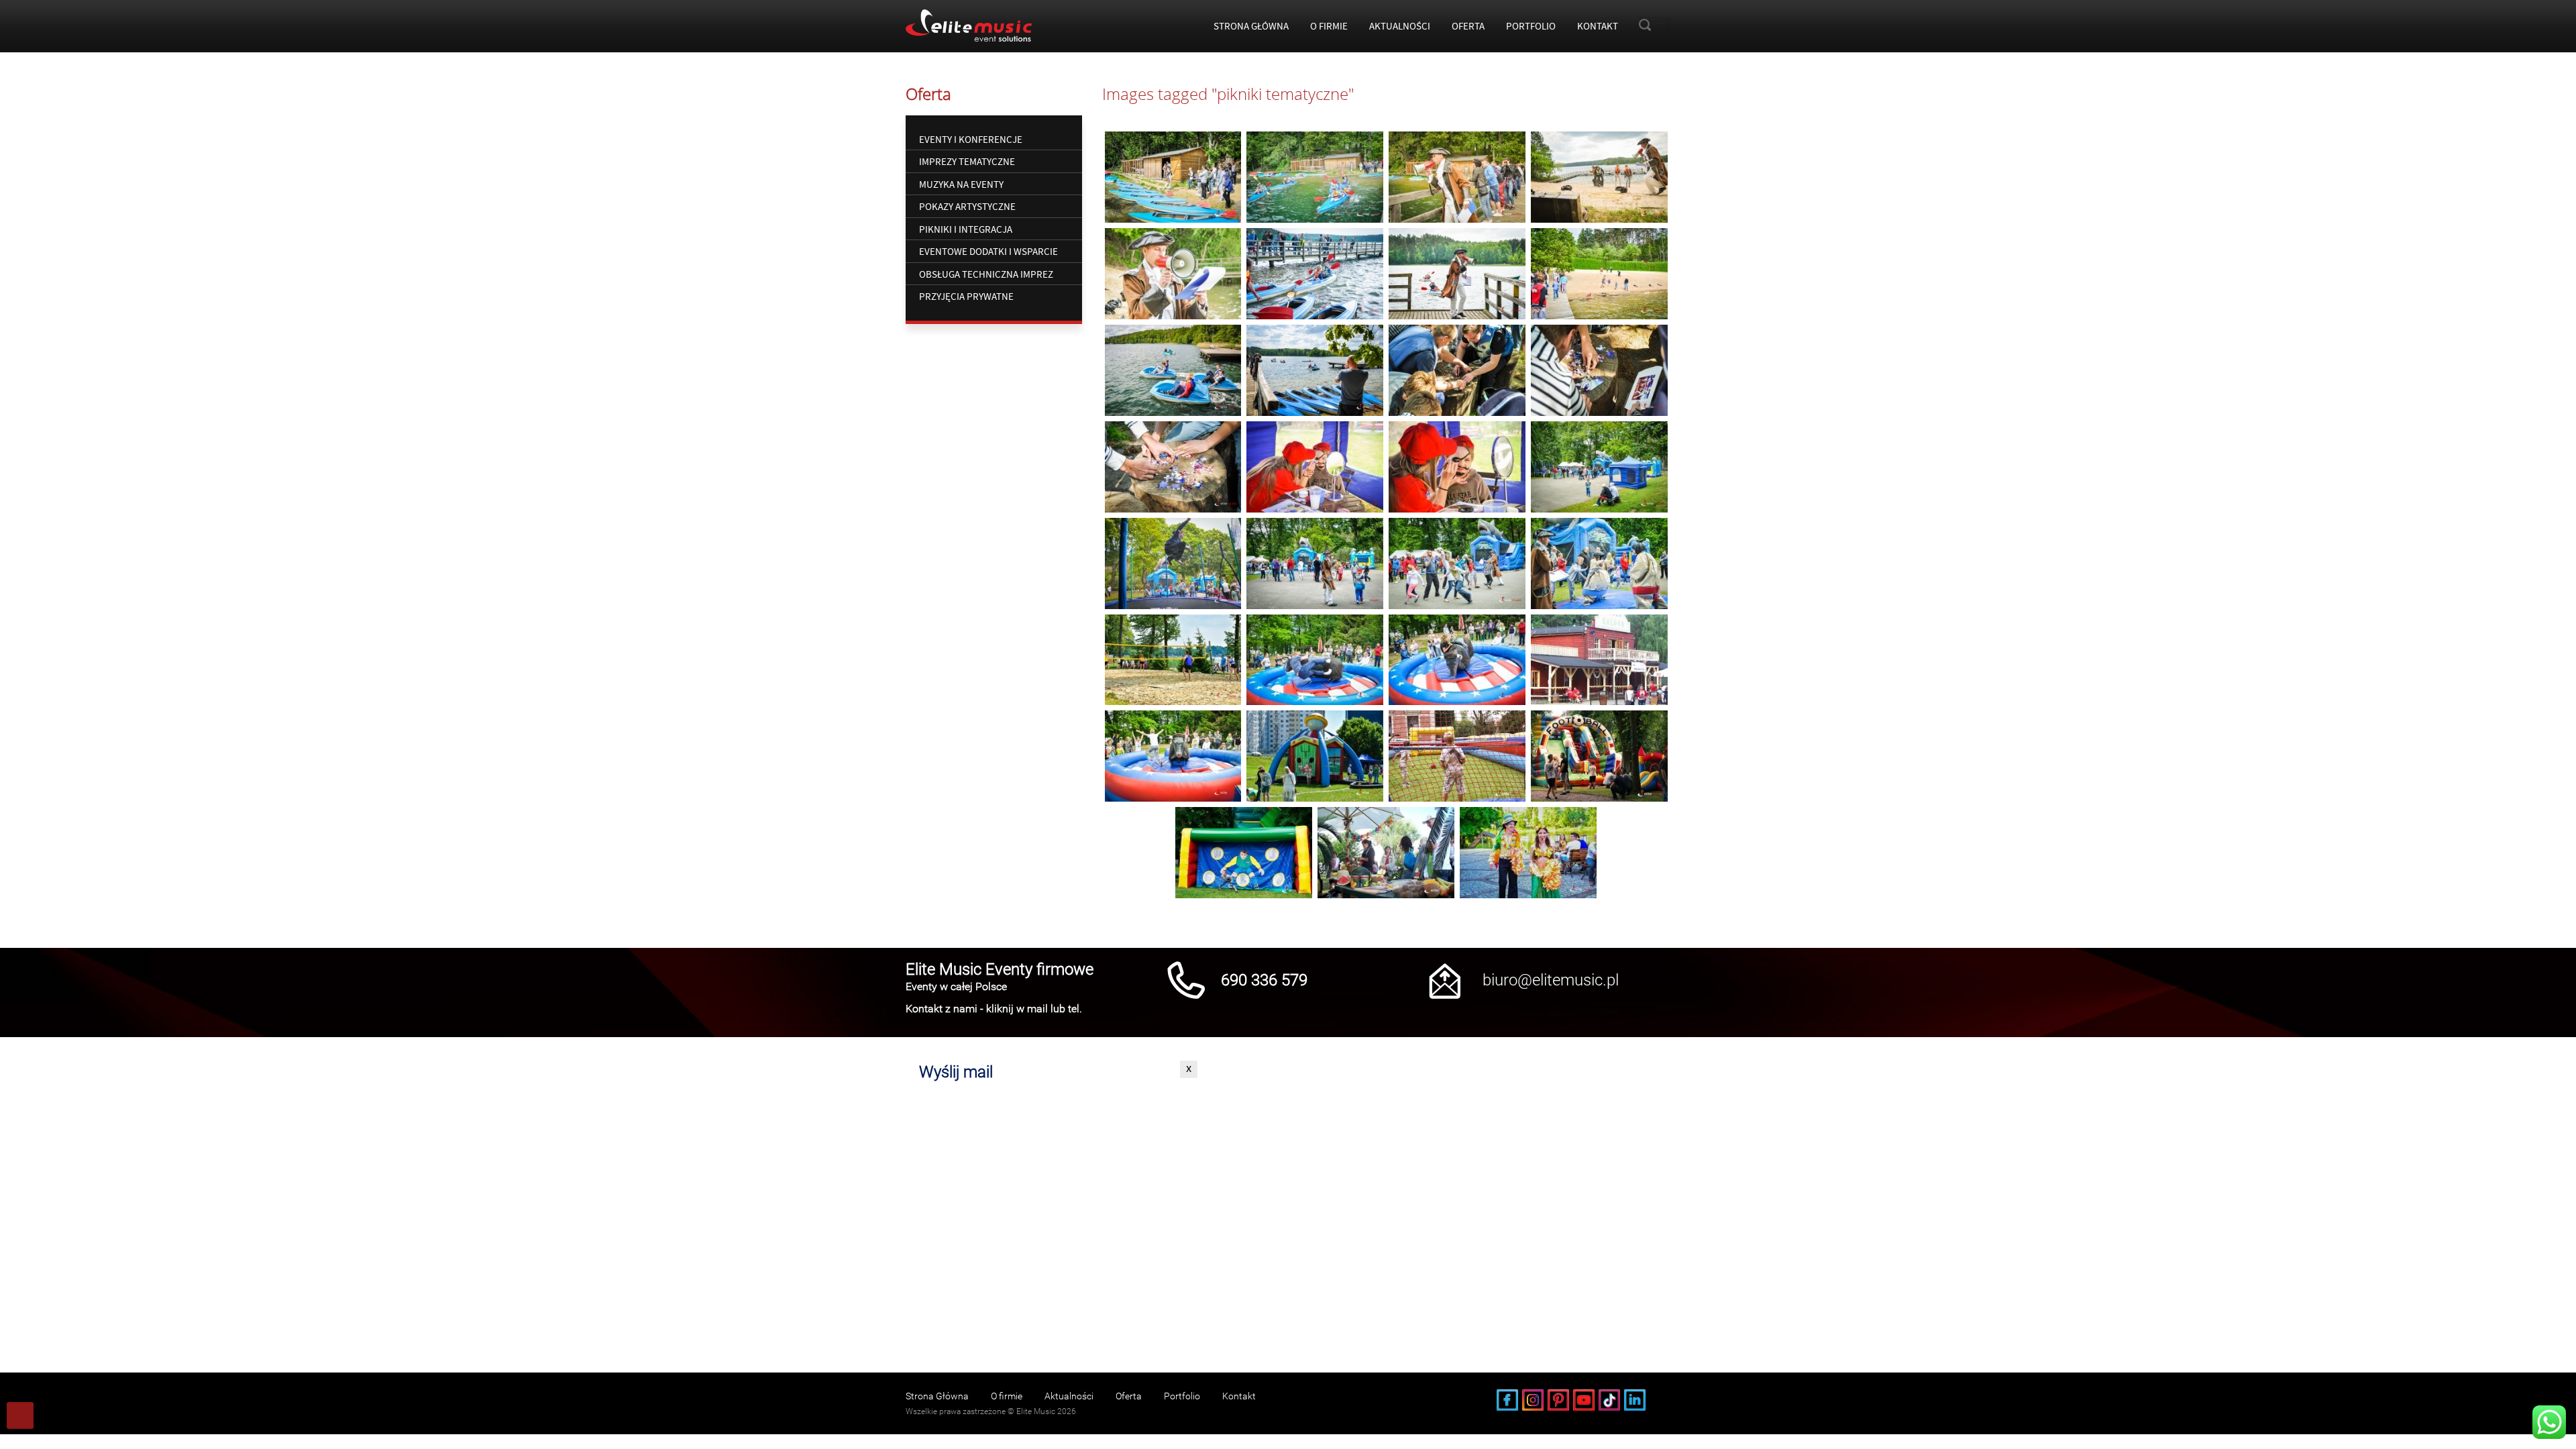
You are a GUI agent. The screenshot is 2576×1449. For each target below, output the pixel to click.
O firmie (1329, 26)
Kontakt (1598, 26)
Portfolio (1531, 26)
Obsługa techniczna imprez (986, 274)
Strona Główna (1251, 26)
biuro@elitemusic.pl (1551, 980)
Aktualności (1400, 26)
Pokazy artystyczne (967, 206)
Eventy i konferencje (971, 139)
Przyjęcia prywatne (966, 296)
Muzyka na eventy (961, 184)
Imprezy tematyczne (967, 161)
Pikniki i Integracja (966, 229)
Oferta (1468, 26)
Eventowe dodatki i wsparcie (988, 251)
